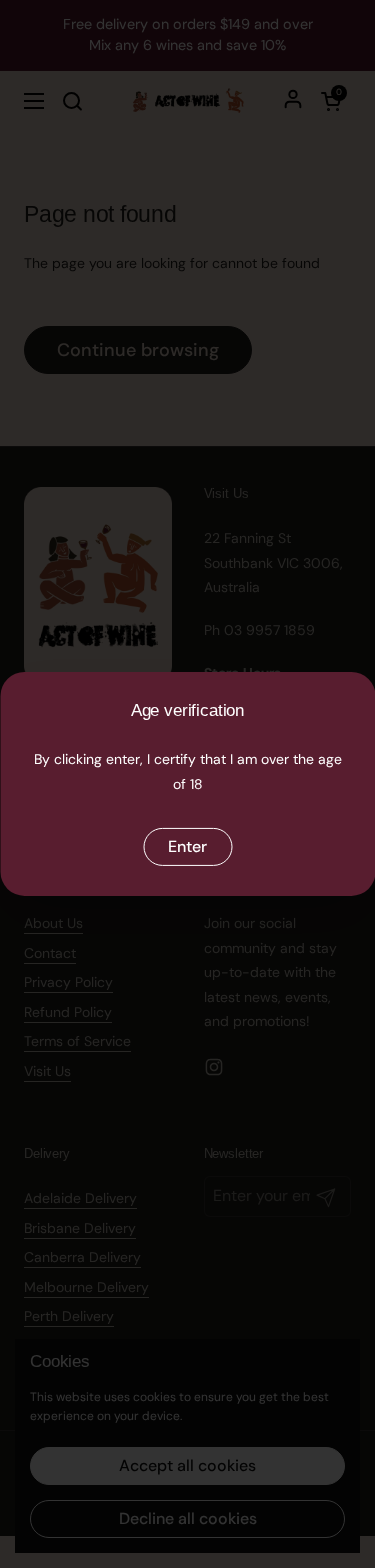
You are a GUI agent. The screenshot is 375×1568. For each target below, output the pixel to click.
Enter (187, 846)
